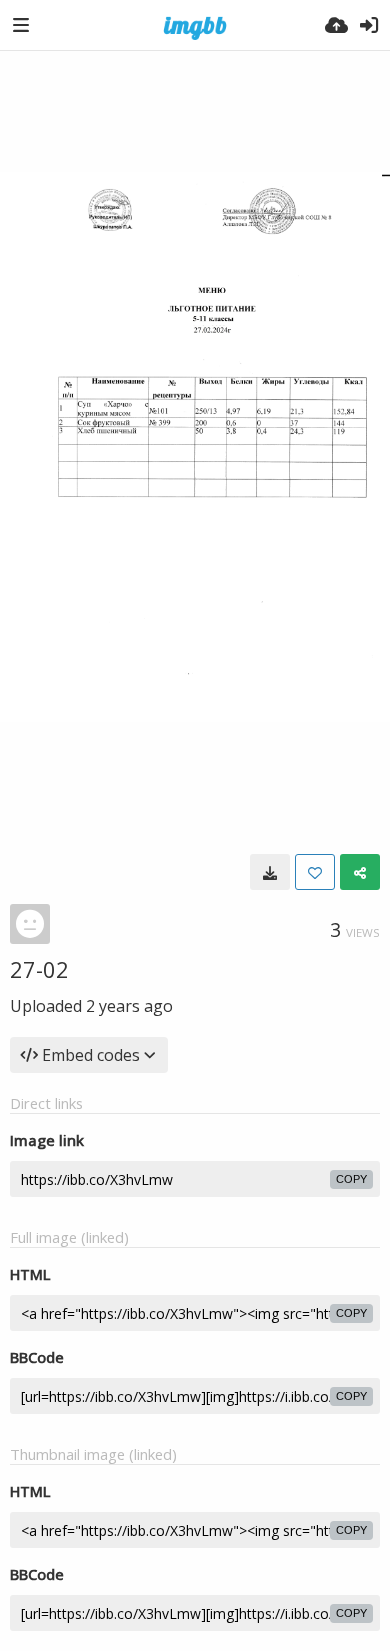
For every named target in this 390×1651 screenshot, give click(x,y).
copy (351, 1179)
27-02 (39, 969)
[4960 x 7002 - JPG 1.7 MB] (270, 872)
